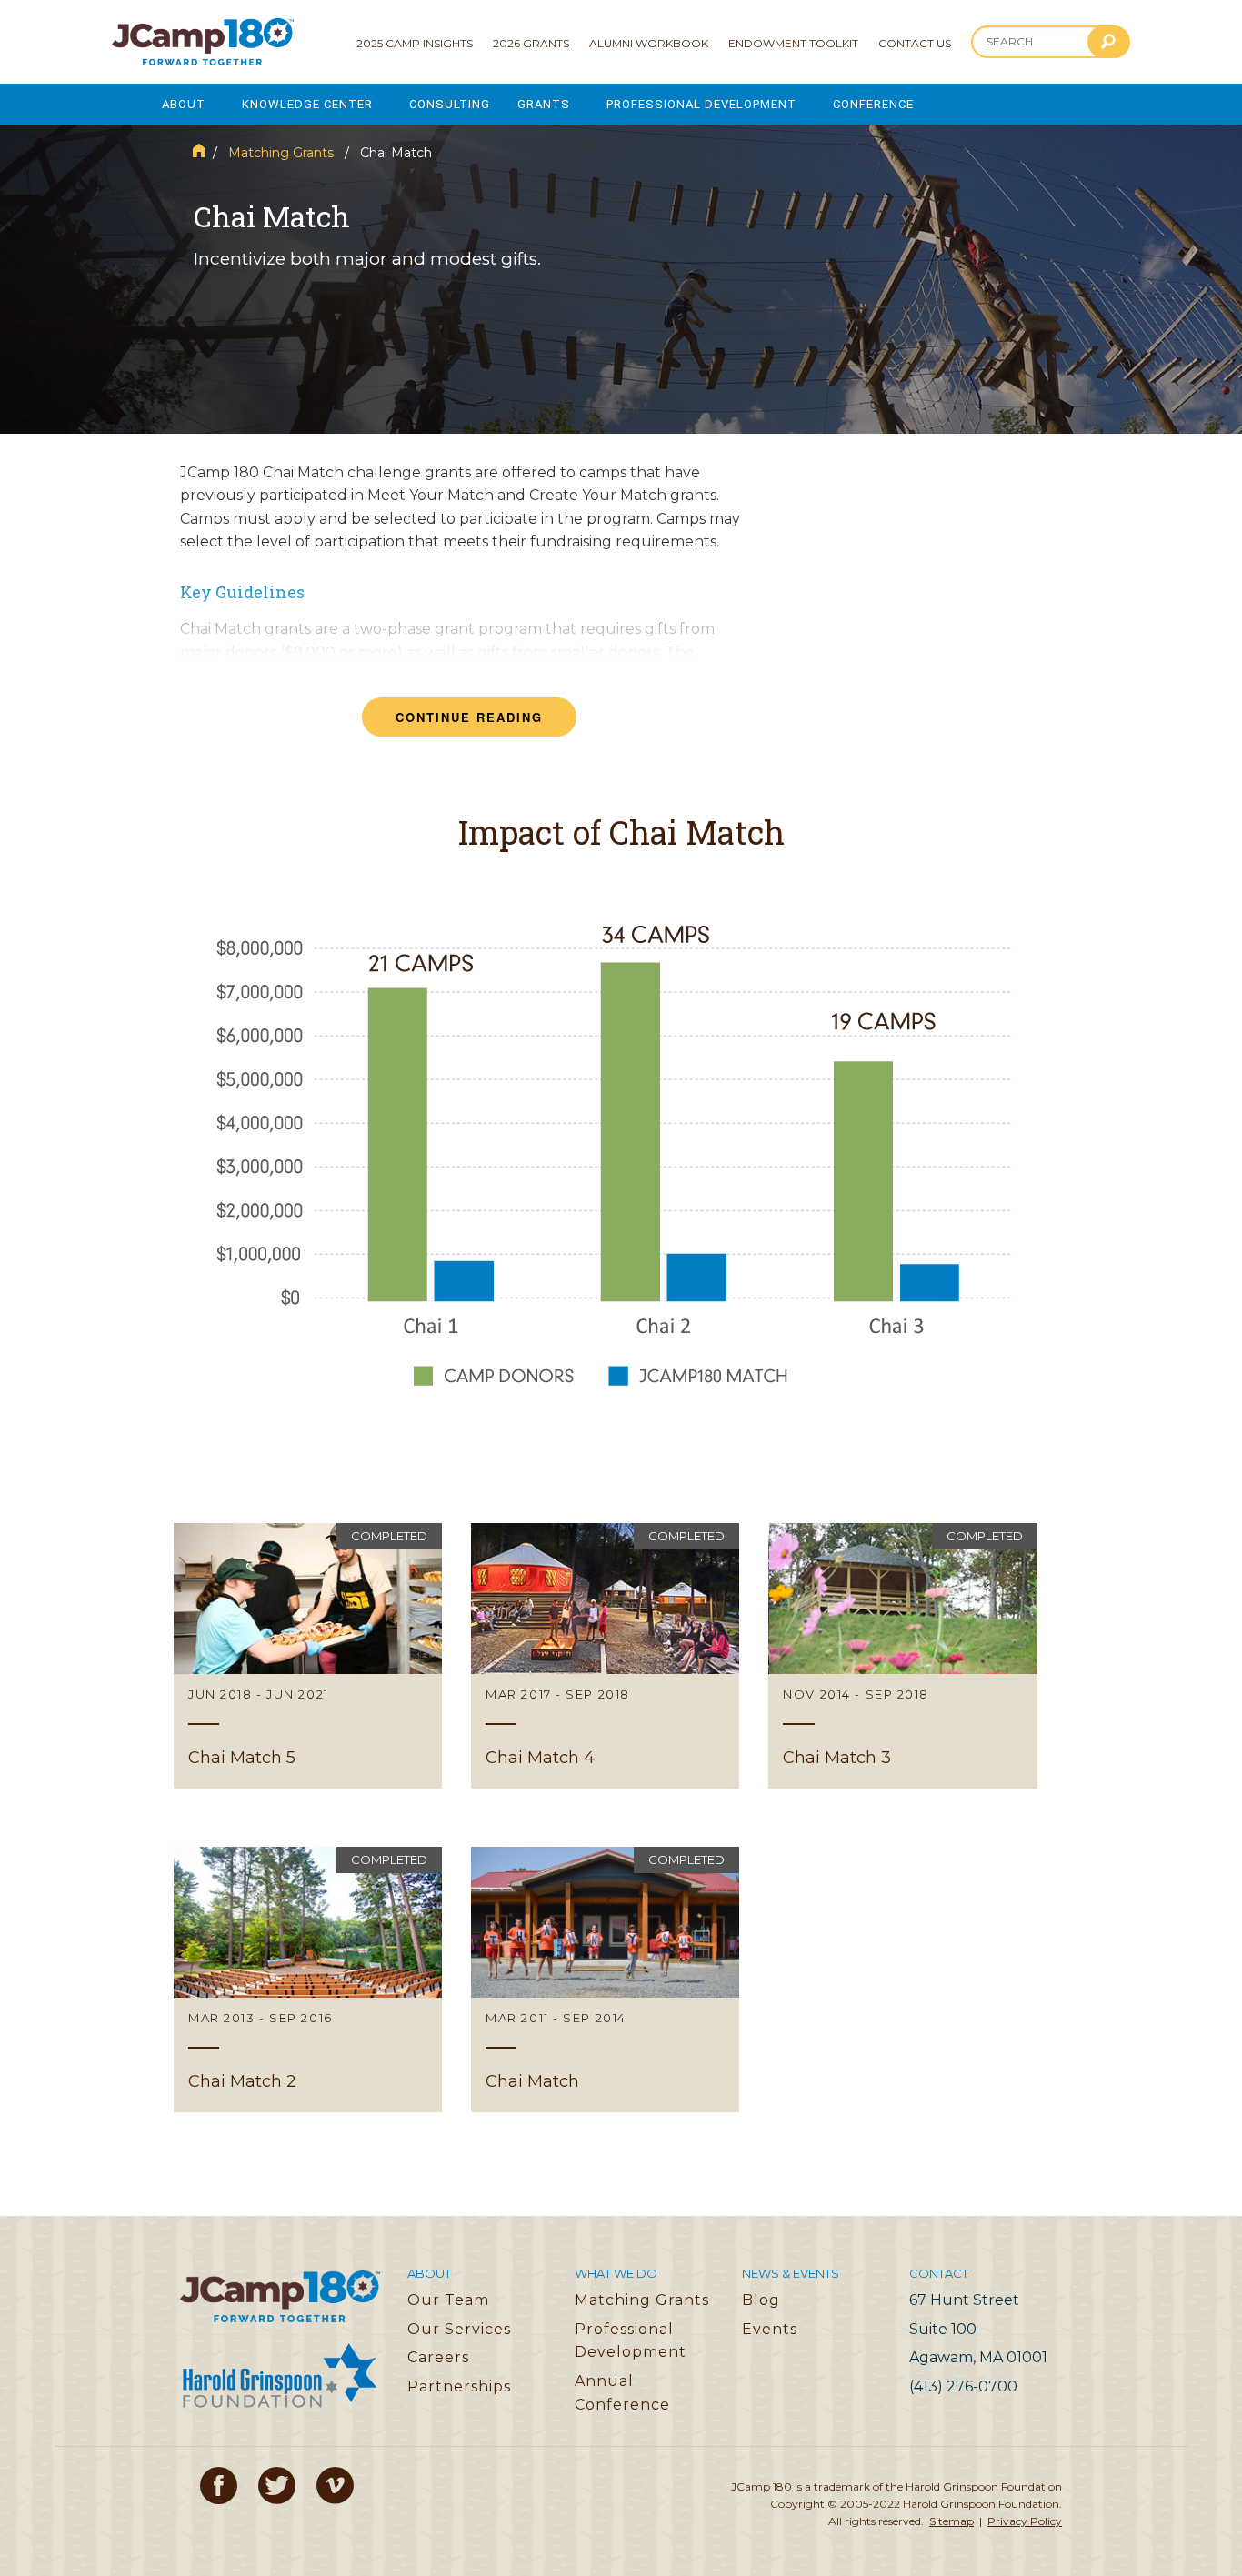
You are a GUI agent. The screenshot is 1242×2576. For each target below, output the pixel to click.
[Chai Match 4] (605, 1656)
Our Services (459, 2329)
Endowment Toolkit (793, 43)
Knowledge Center (307, 104)
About (184, 104)
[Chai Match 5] (308, 1656)
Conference (873, 104)
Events (770, 2329)
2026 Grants (531, 43)
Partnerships (459, 2386)
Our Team (448, 2300)
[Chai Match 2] (308, 1980)
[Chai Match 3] (902, 1656)
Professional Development (701, 104)
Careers (438, 2357)
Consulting (450, 104)
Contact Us (915, 43)
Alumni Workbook (649, 43)
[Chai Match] (605, 1980)
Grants (544, 104)
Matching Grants (281, 153)
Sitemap (952, 2521)
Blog (761, 2300)
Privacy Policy (1025, 2521)
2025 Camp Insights (415, 43)
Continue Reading (469, 717)
